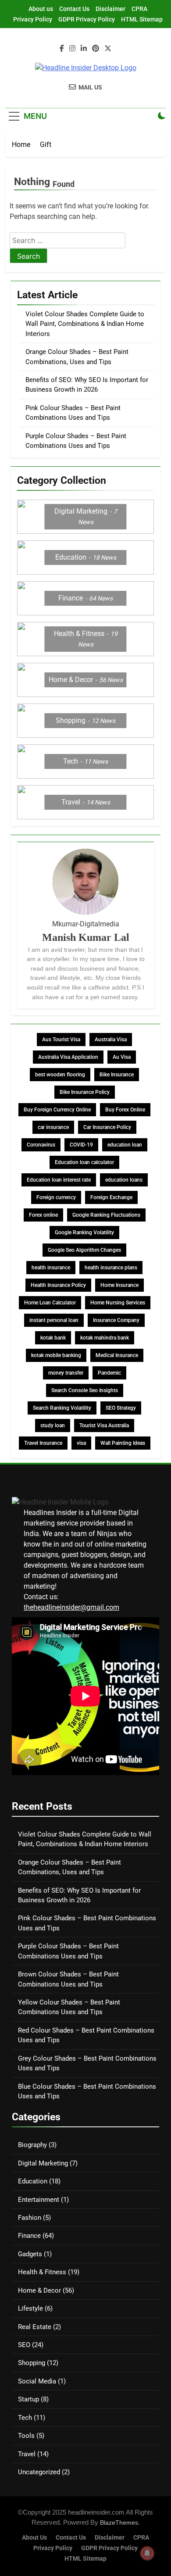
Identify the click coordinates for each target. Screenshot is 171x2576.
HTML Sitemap (142, 19)
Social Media (37, 2381)
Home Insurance (119, 1285)
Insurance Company (116, 1320)
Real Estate (35, 2327)
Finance (29, 2236)
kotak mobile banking (56, 1355)
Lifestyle (30, 2308)
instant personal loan (54, 1320)
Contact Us (74, 9)
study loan (53, 1426)
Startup (28, 2399)
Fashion (30, 2218)
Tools (26, 2436)
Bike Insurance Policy (85, 1092)
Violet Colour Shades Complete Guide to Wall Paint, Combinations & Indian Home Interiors (85, 324)
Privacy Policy (33, 19)
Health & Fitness (42, 2272)
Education (33, 2181)
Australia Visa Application (68, 1057)
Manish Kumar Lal (86, 937)
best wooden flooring (60, 1075)
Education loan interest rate (59, 1180)
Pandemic (109, 1373)
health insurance (51, 1268)
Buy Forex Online (125, 1110)
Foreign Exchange (111, 1197)
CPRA (139, 9)
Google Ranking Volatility (84, 1233)
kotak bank (53, 1338)
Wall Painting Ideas (123, 1443)
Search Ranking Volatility (62, 1408)
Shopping (32, 2363)
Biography (32, 2145)
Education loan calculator (84, 1162)
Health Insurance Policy (58, 1285)
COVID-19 (81, 1145)
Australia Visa (111, 1040)
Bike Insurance (117, 1075)
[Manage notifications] (147, 2553)
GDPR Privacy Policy (87, 19)
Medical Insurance (117, 1355)
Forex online (43, 1215)
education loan (125, 1145)
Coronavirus (41, 1145)
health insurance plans (111, 1268)
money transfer (66, 1373)
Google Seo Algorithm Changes (84, 1250)
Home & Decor (39, 2290)
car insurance (53, 1127)
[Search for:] (68, 241)
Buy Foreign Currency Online (57, 1110)
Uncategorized (39, 2472)
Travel (27, 2454)
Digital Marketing (43, 2163)
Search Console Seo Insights (85, 1390)
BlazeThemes (119, 2522)
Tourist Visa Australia (104, 1426)
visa (81, 1443)
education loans (124, 1180)
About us (41, 9)
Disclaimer (110, 9)
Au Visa (122, 1057)
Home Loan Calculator (50, 1303)
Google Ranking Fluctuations (106, 1215)
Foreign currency (56, 1197)
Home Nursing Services (118, 1303)
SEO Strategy (121, 1408)
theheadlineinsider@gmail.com (71, 1607)
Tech (25, 2418)
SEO (24, 2345)
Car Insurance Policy (107, 1127)
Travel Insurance (43, 1443)
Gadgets (30, 2254)
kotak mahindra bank (105, 1338)
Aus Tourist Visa (61, 1040)
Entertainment (39, 2200)
